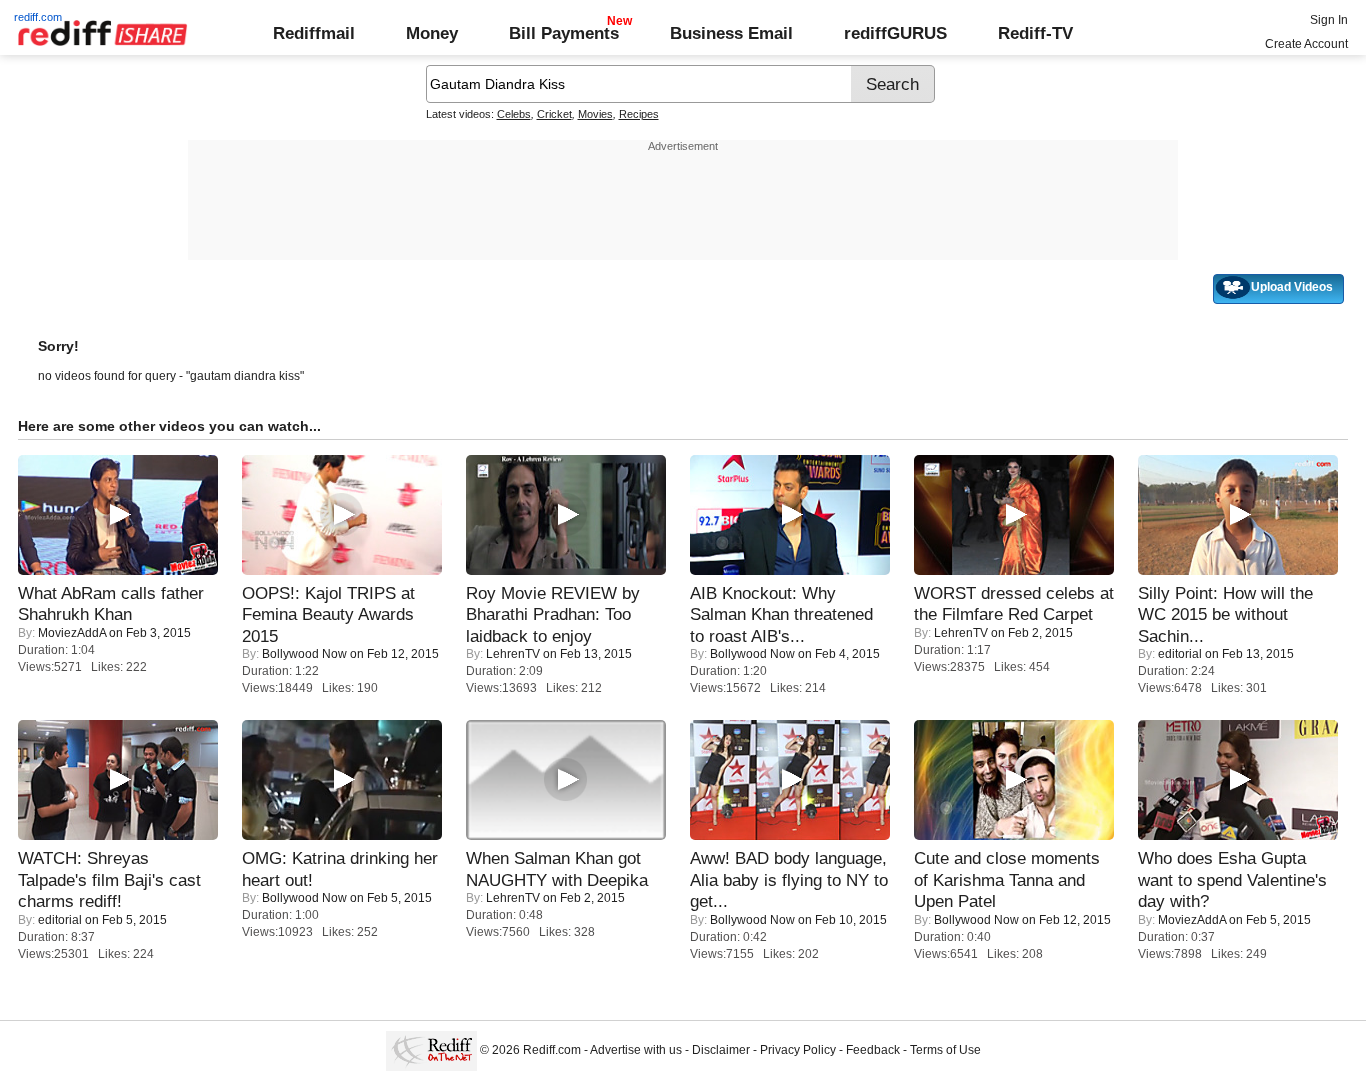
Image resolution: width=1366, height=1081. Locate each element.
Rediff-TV (1035, 33)
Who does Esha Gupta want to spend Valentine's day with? (1232, 879)
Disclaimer (721, 1050)
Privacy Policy (798, 1050)
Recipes (639, 114)
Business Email (731, 33)
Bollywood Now (304, 654)
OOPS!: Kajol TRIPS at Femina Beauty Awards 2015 (328, 614)
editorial (1180, 654)
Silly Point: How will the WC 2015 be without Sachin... (1225, 614)
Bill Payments (564, 33)
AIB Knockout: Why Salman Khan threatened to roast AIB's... (781, 614)
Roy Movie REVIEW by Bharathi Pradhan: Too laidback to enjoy (553, 614)
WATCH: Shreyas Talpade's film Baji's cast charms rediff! (109, 879)
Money (432, 33)
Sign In (1329, 20)
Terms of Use (945, 1050)
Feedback (873, 1050)
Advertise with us (636, 1050)
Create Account (1306, 44)
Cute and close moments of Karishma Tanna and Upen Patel (1007, 879)
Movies (595, 114)
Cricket (554, 114)
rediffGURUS (895, 33)
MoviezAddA (72, 633)
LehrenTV (513, 654)
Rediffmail (314, 33)
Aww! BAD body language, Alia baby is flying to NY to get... (789, 879)
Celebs (514, 114)
